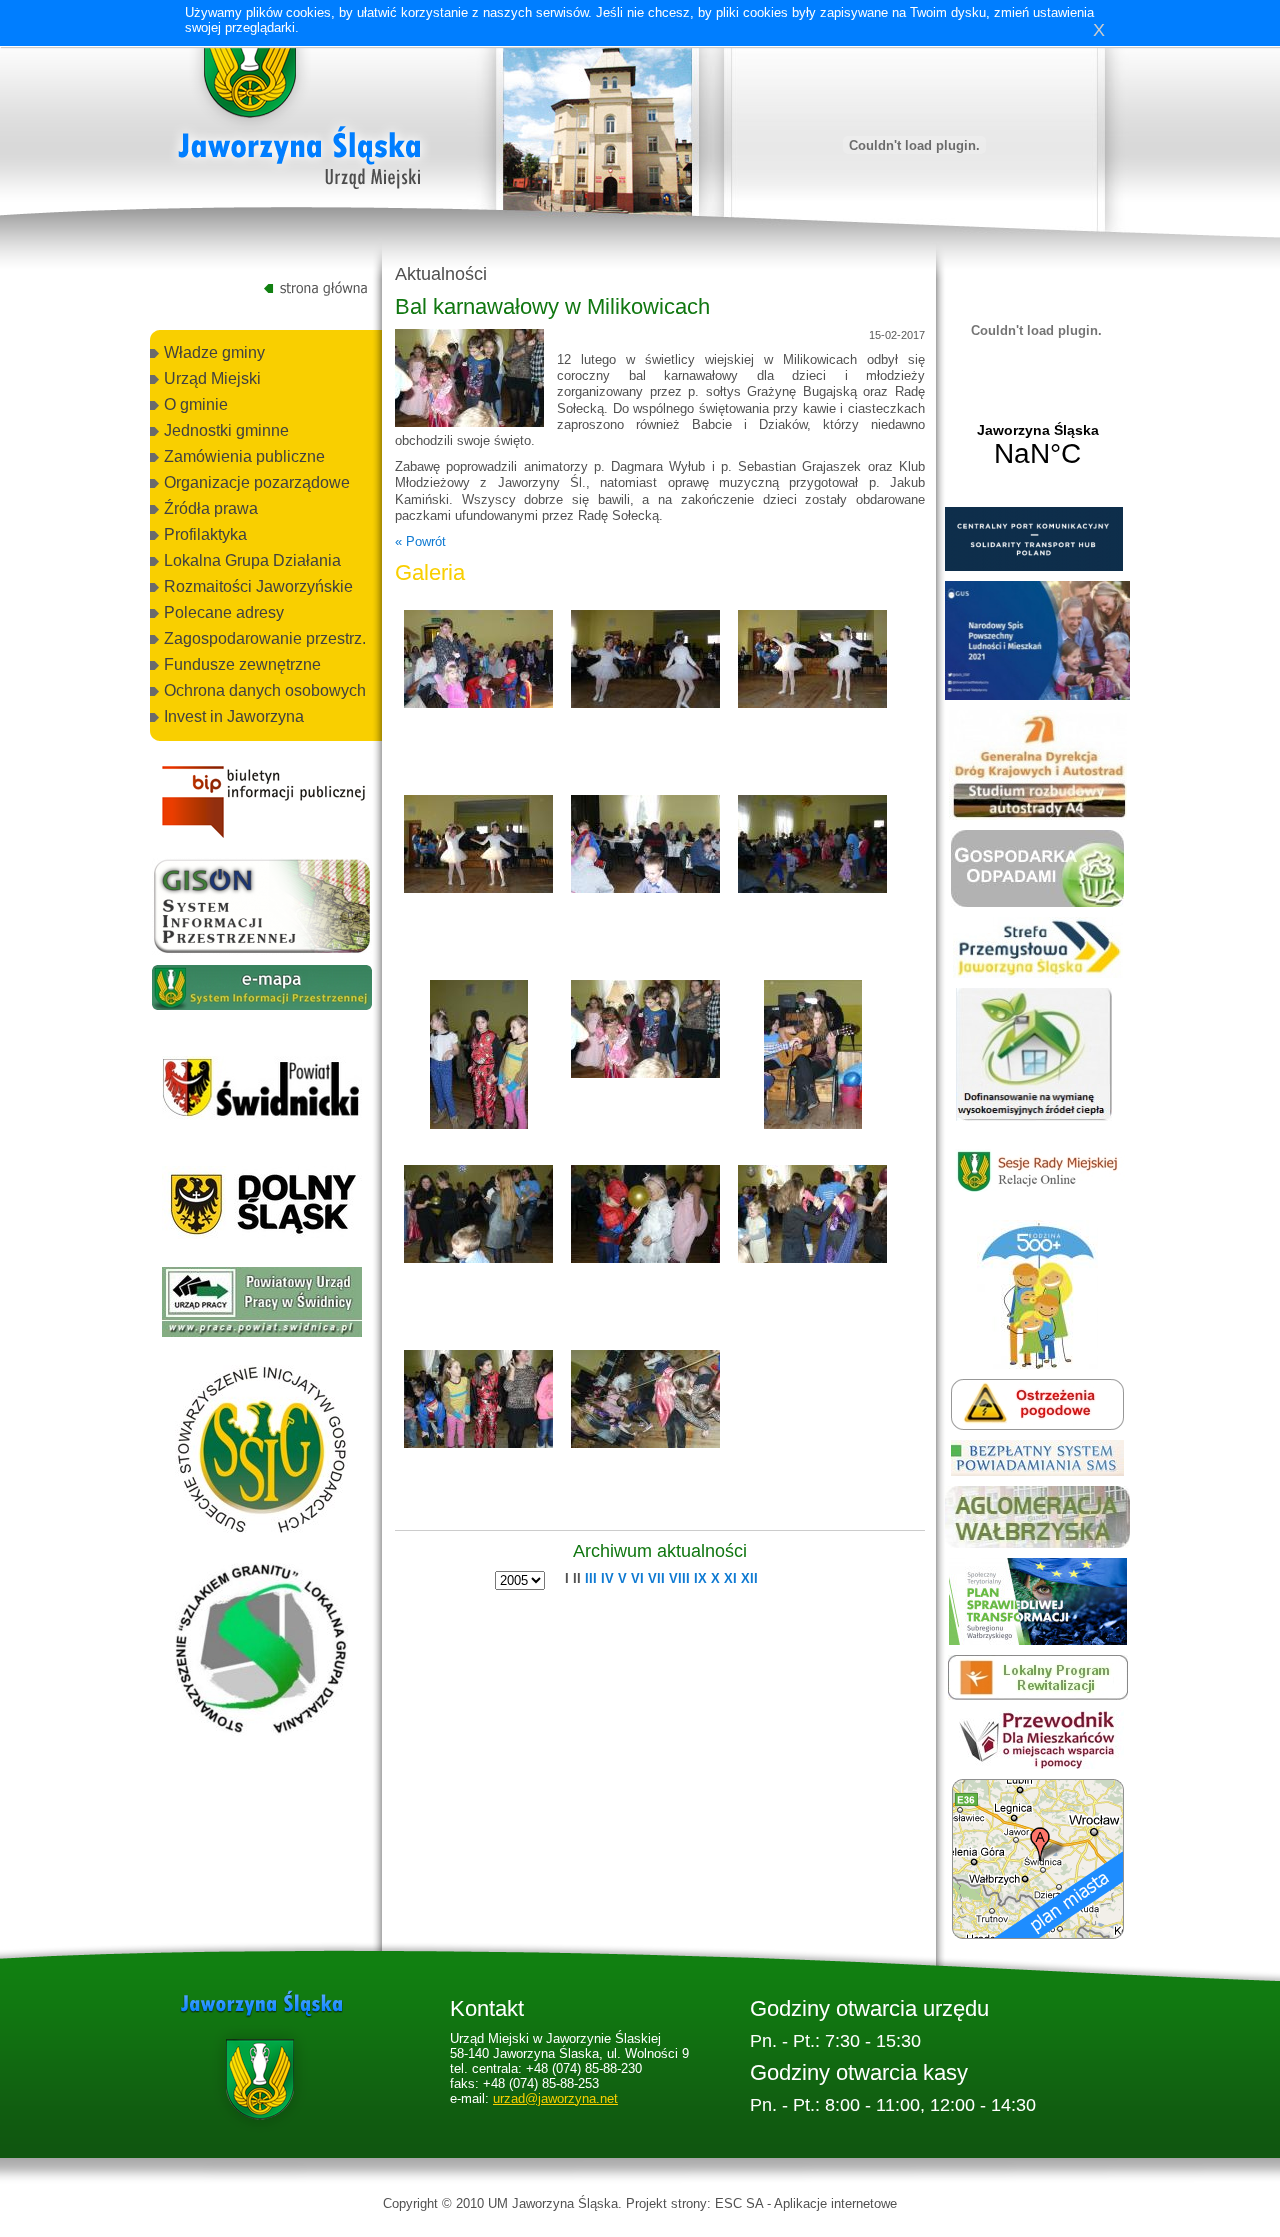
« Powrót (420, 541)
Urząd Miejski (212, 378)
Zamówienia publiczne (244, 456)
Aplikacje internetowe (835, 2203)
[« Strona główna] (300, 109)
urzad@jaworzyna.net (555, 2098)
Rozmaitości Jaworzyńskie (258, 586)
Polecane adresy (224, 612)
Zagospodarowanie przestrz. (265, 638)
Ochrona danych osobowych (265, 690)
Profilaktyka (205, 534)
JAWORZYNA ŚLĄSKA (1037, 446)
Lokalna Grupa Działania (252, 560)
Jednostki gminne (226, 430)
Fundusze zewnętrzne (242, 664)
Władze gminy (214, 352)
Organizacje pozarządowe (257, 482)
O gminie (196, 404)
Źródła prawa (211, 508)
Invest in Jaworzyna (234, 716)
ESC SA (739, 2203)
